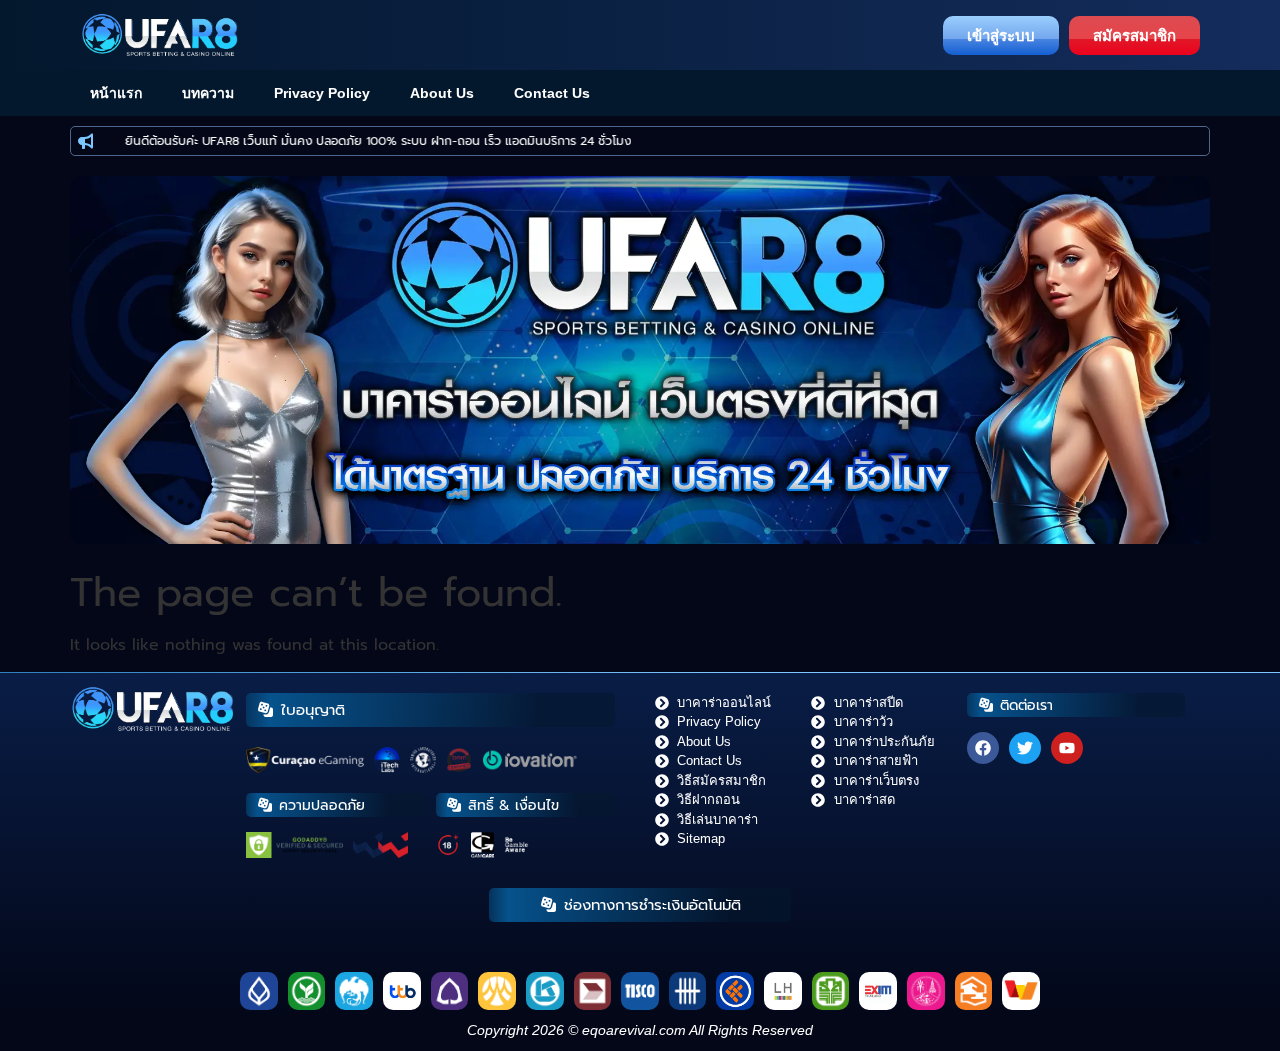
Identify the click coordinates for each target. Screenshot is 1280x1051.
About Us (442, 93)
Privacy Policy (322, 93)
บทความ (208, 93)
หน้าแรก (116, 93)
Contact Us (552, 93)
